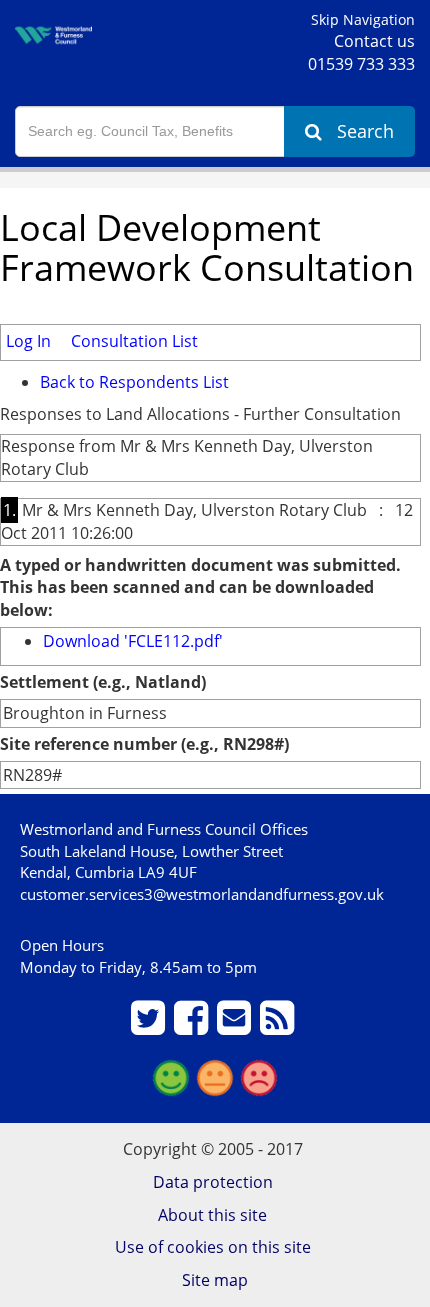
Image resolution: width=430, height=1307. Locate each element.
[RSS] (279, 1026)
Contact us (374, 41)
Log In (28, 341)
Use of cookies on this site (213, 1247)
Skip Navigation (363, 19)
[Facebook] (193, 1026)
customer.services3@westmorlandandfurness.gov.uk (202, 894)
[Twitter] (150, 1026)
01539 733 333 (361, 64)
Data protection (213, 1182)
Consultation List (134, 341)
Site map (215, 1280)
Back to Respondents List (134, 382)
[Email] (236, 1026)
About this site (212, 1215)
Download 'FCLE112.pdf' (133, 641)
